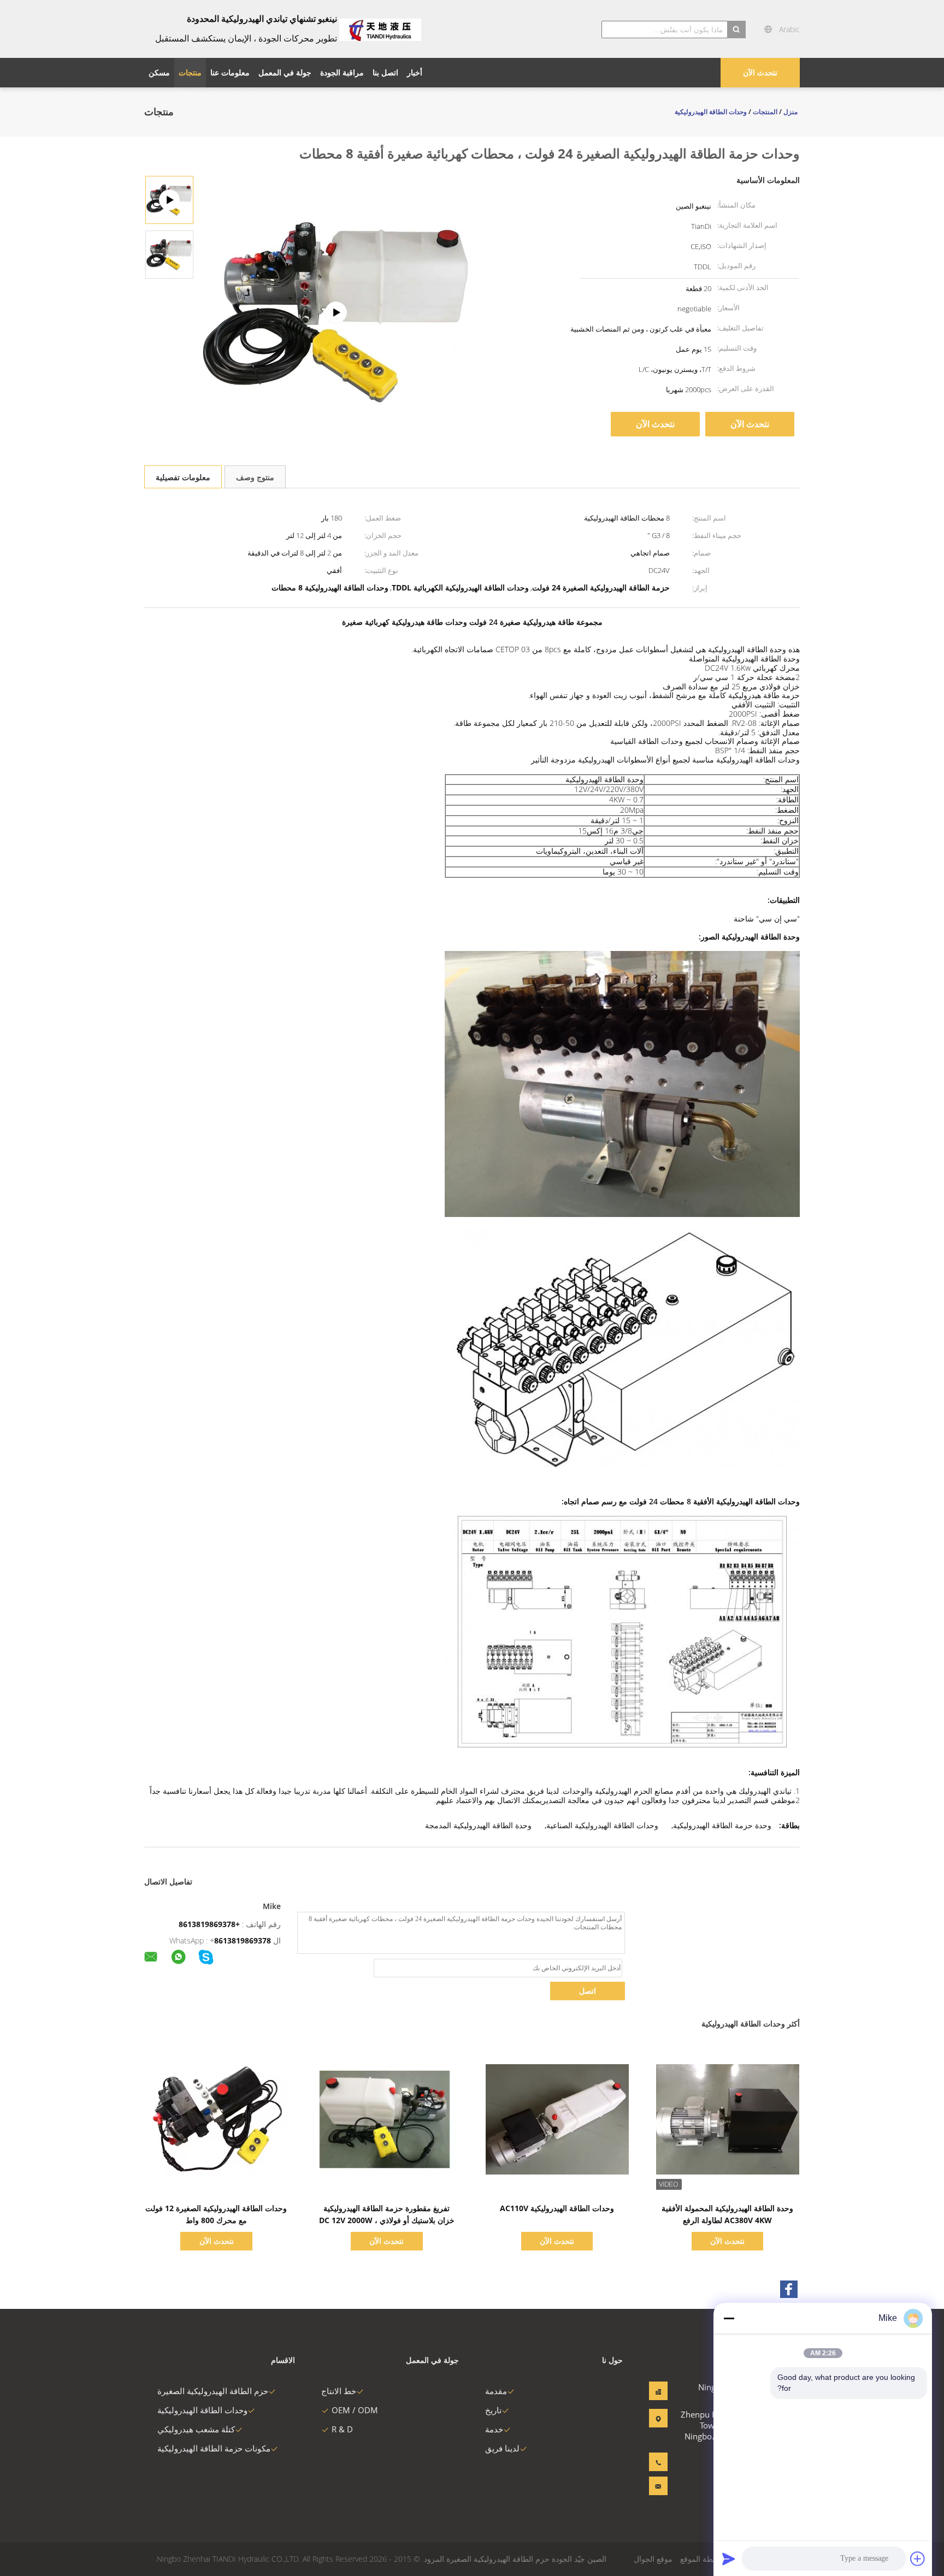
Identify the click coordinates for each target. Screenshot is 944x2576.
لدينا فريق (502, 2448)
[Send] (729, 2559)
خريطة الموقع (702, 2559)
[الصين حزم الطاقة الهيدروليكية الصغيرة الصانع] (380, 29)
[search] (736, 29)
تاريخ (493, 2410)
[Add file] (918, 2559)
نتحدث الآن (760, 72)
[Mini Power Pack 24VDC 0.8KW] (336, 312)
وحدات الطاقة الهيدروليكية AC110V (557, 2208)
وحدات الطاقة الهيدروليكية (202, 2410)
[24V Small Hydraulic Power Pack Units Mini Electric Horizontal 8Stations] (169, 254)
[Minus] (729, 2318)
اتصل (588, 1991)
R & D (342, 2429)
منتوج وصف (255, 477)
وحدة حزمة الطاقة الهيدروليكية (722, 1825)
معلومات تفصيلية (183, 477)
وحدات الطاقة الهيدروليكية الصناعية (602, 1825)
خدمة (494, 2429)
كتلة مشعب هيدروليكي (196, 2429)
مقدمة (496, 2391)
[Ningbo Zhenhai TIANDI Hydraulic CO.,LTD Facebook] (789, 2289)
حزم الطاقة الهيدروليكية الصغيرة (213, 2391)
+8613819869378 (209, 1924)
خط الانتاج (339, 2391)
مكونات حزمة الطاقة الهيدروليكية (214, 2448)
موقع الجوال (653, 2559)
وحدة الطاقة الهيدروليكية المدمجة (478, 1825)
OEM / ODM (355, 2410)
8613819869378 (243, 1940)
